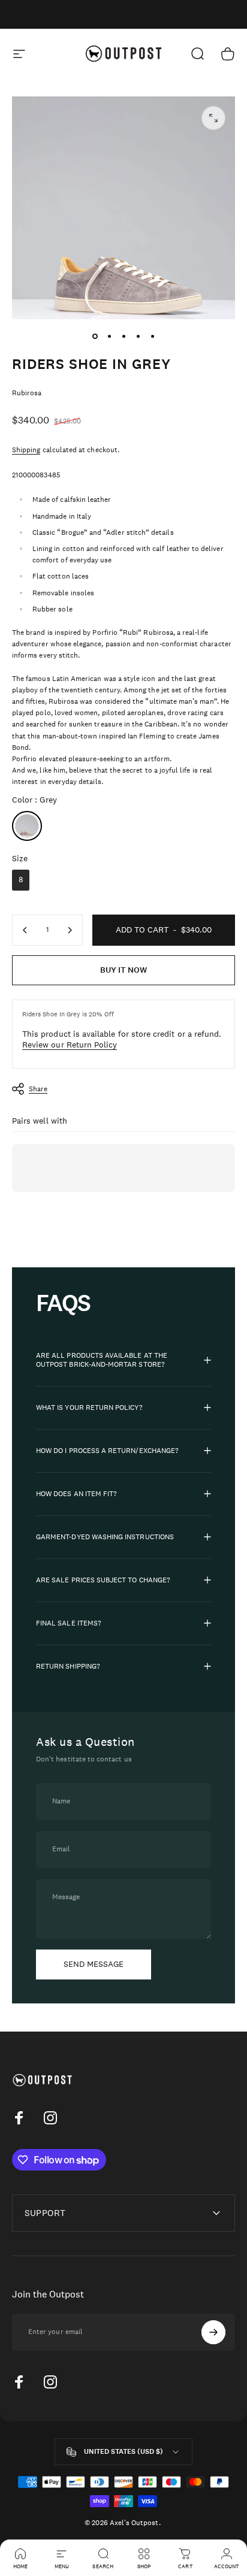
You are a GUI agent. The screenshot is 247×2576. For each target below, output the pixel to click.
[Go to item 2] (109, 336)
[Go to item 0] (95, 336)
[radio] (27, 826)
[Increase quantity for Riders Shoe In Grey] (70, 930)
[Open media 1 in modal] (213, 118)
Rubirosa (27, 393)
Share (38, 1089)
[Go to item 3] (123, 336)
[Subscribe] (213, 2332)
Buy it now (123, 970)
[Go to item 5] (152, 336)
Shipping (26, 450)
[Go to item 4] (138, 336)
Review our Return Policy (70, 1045)
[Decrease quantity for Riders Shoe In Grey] (25, 930)
